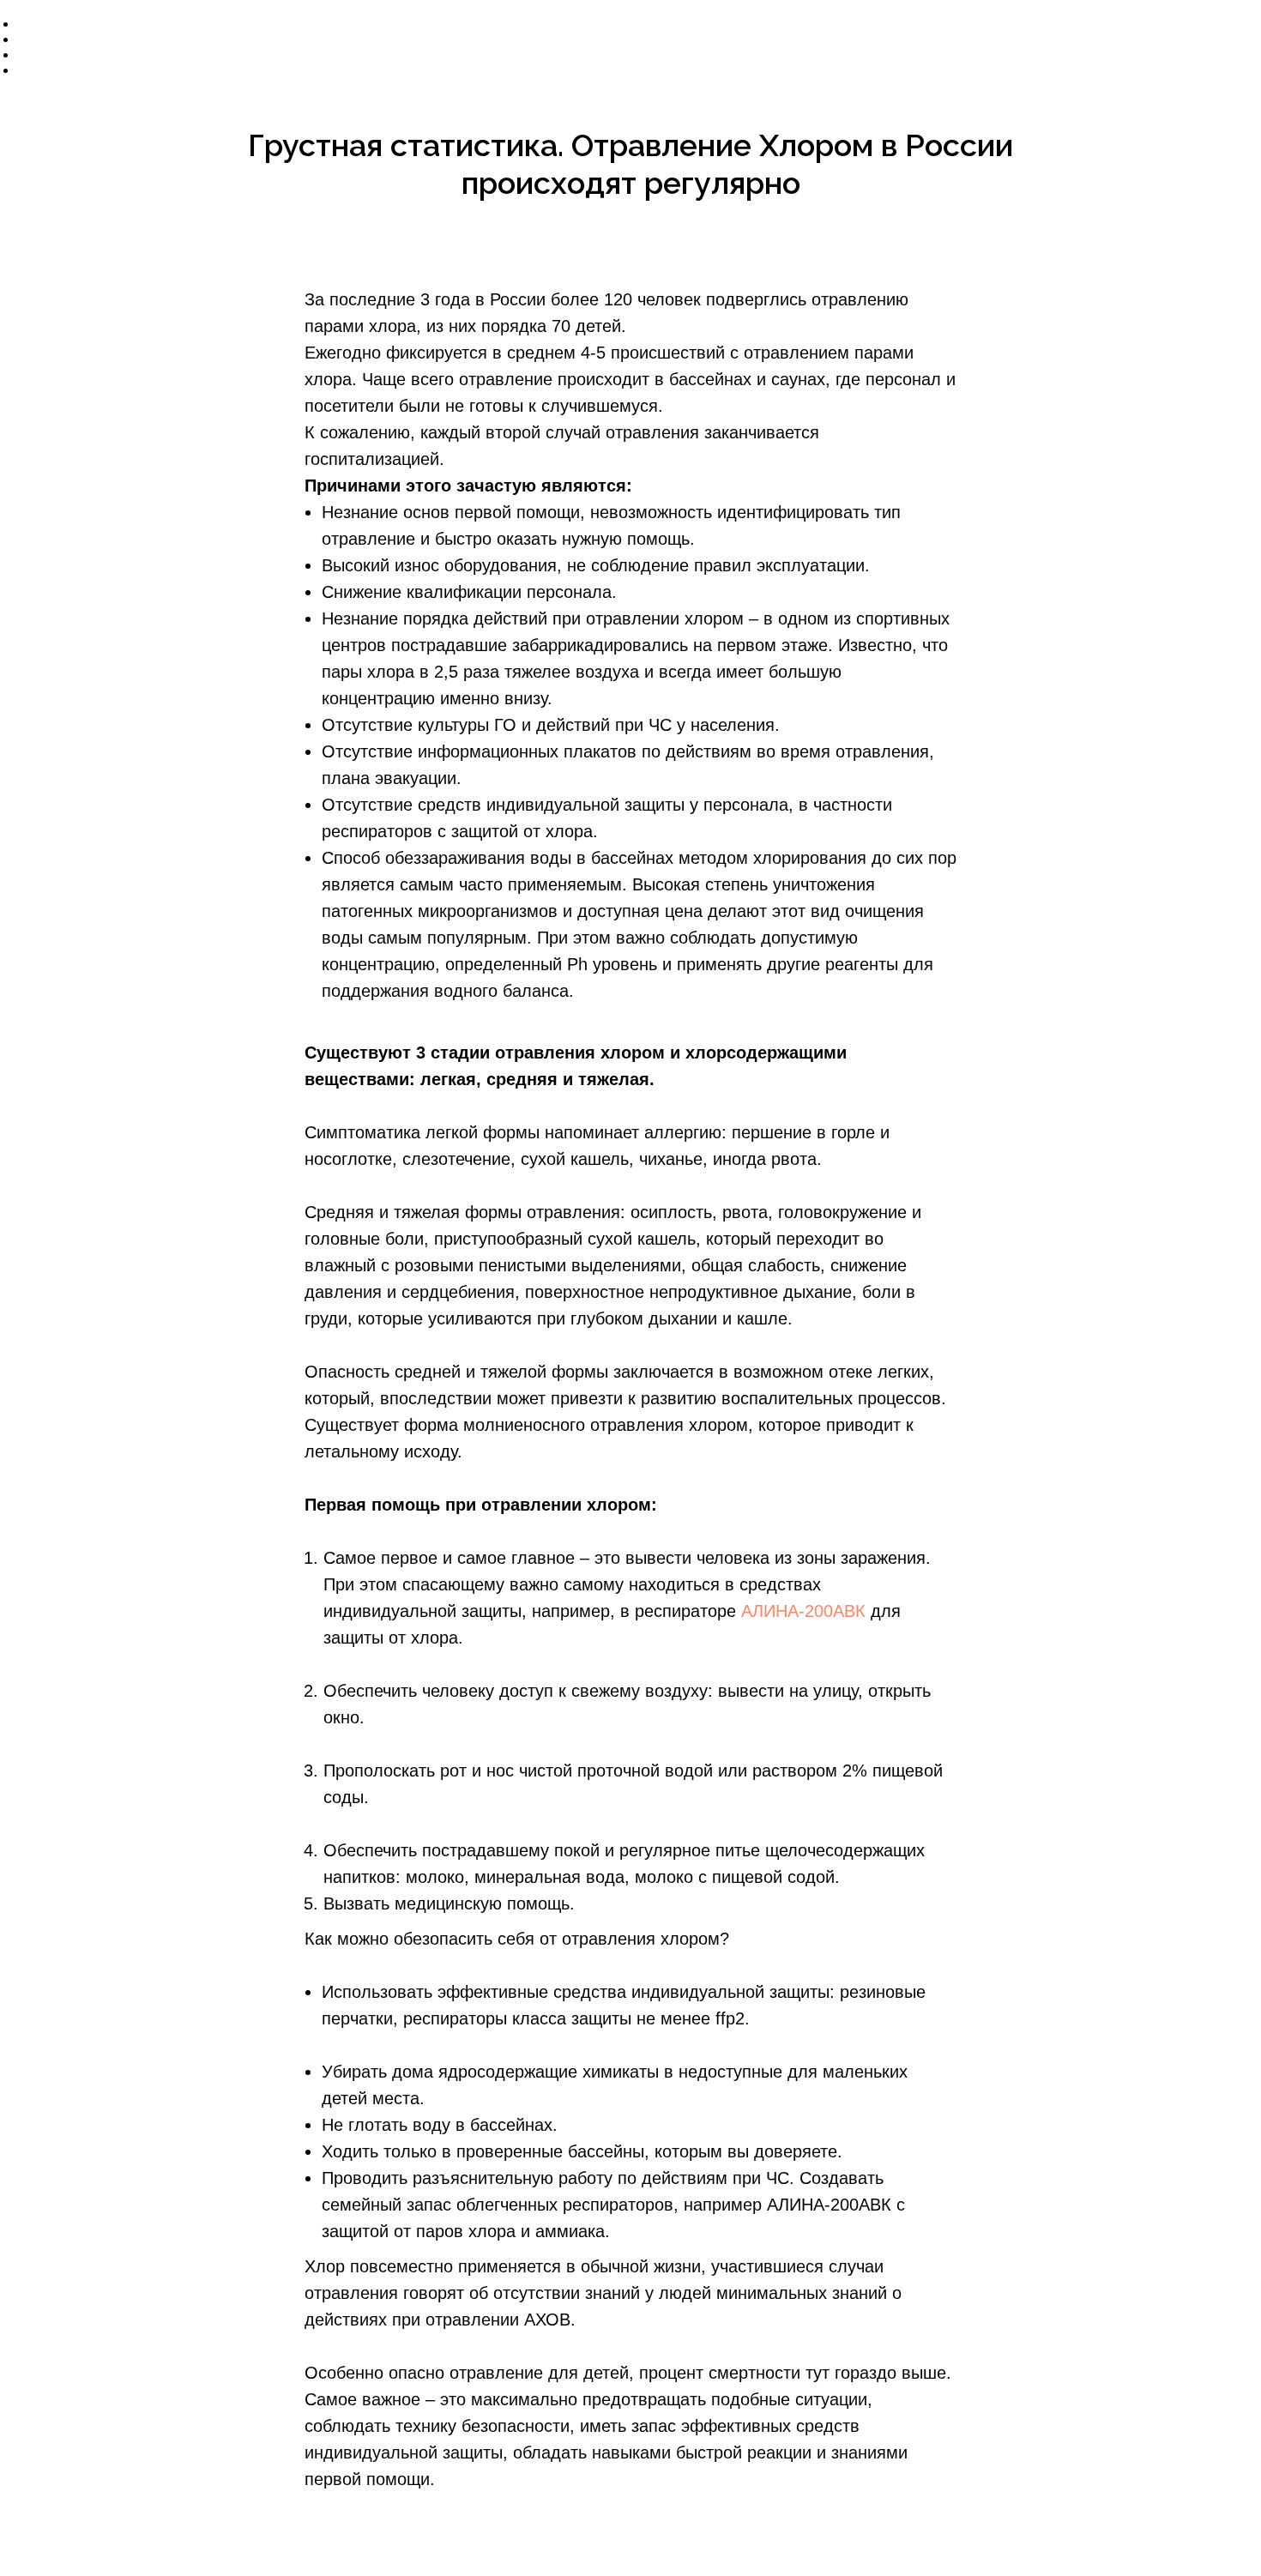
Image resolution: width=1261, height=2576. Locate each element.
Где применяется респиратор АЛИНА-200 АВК (176, 54)
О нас (34, 24)
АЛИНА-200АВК (803, 1611)
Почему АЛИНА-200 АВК (110, 39)
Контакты (62, 70)
